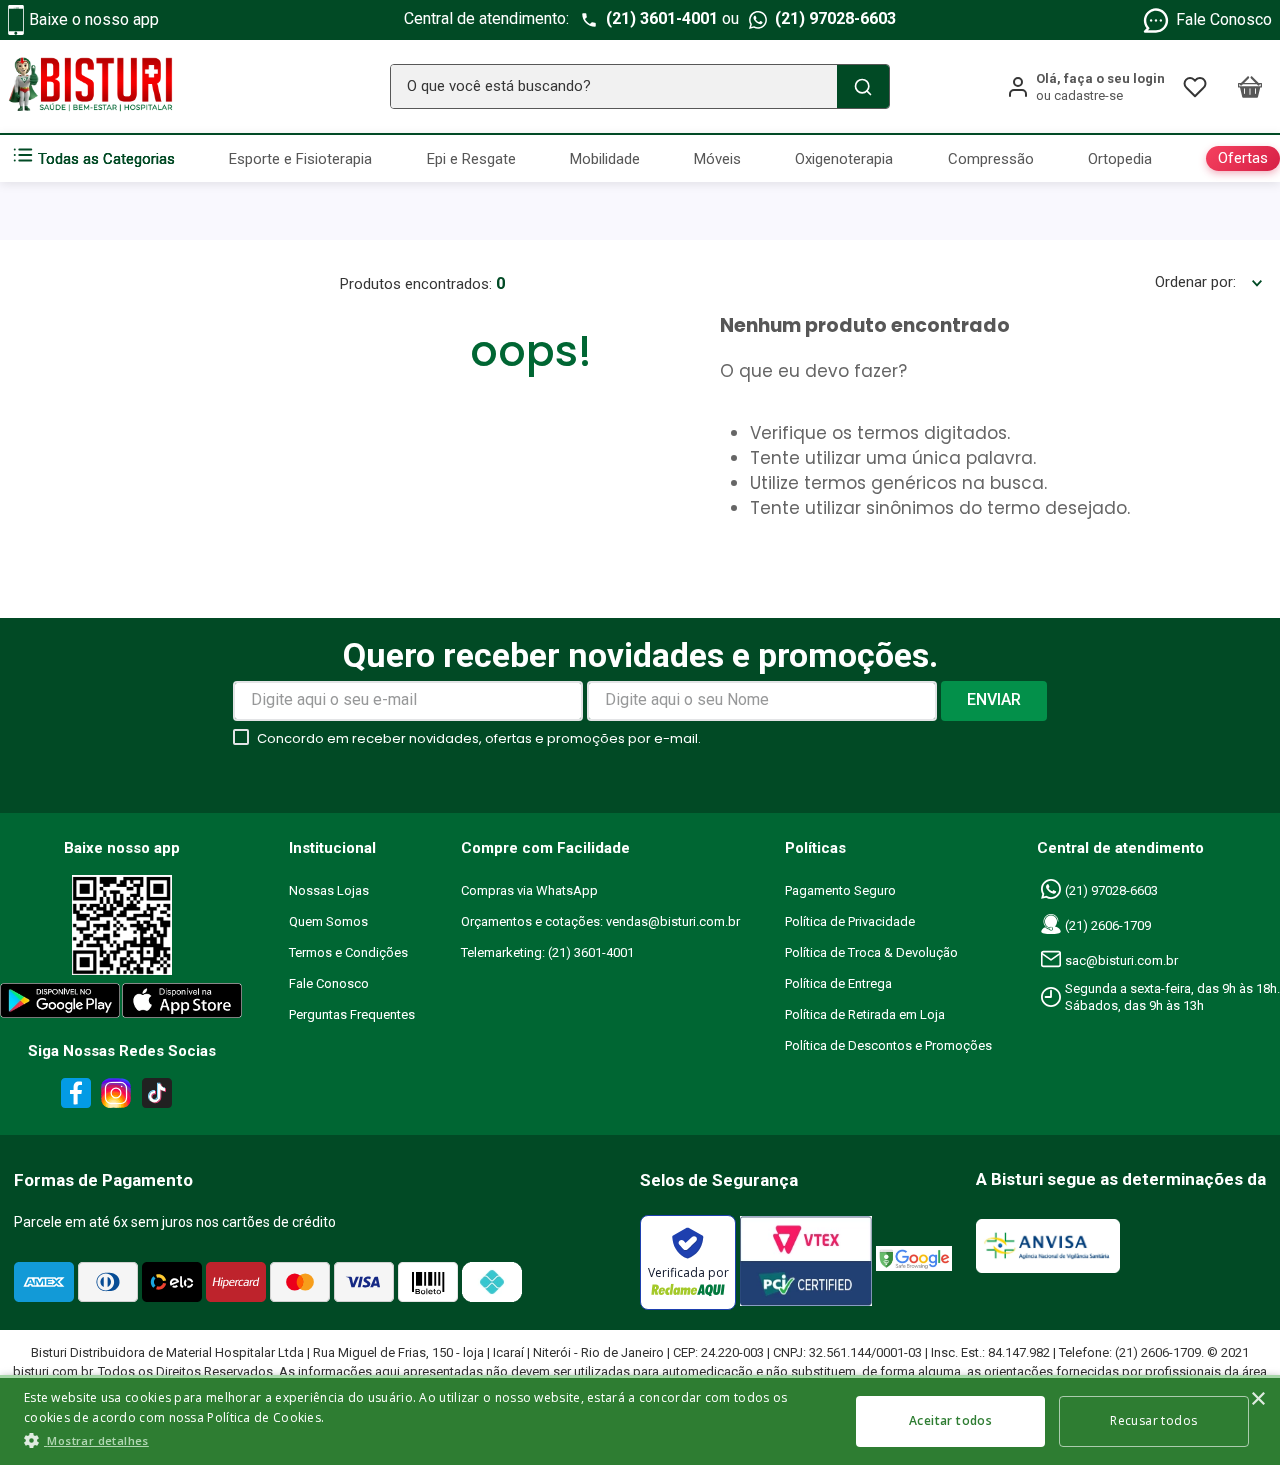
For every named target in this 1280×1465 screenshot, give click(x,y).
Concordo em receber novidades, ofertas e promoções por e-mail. (479, 738)
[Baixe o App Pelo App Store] (183, 1004)
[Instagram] (113, 1097)
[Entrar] (1085, 87)
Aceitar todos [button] (950, 1420)
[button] (424, 1440)
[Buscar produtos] (863, 86)
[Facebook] (73, 1097)
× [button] (1257, 1399)
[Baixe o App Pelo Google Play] (59, 1004)
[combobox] (640, 86)
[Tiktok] (162, 1097)
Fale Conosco (1224, 19)
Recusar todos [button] (1153, 1420)
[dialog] (640, 1420)
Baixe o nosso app (94, 19)
